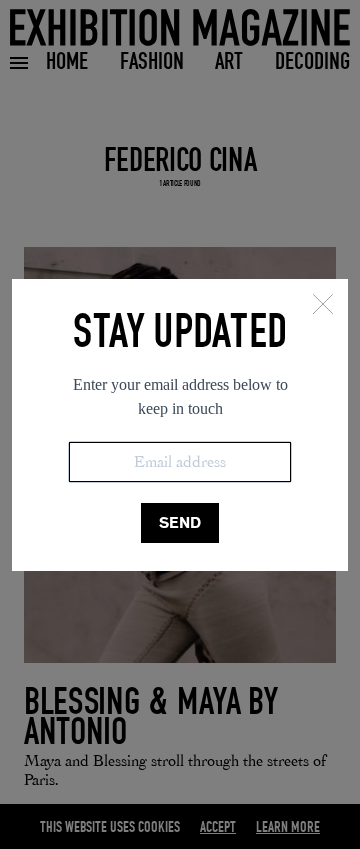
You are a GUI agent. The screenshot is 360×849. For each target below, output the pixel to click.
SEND (180, 522)
